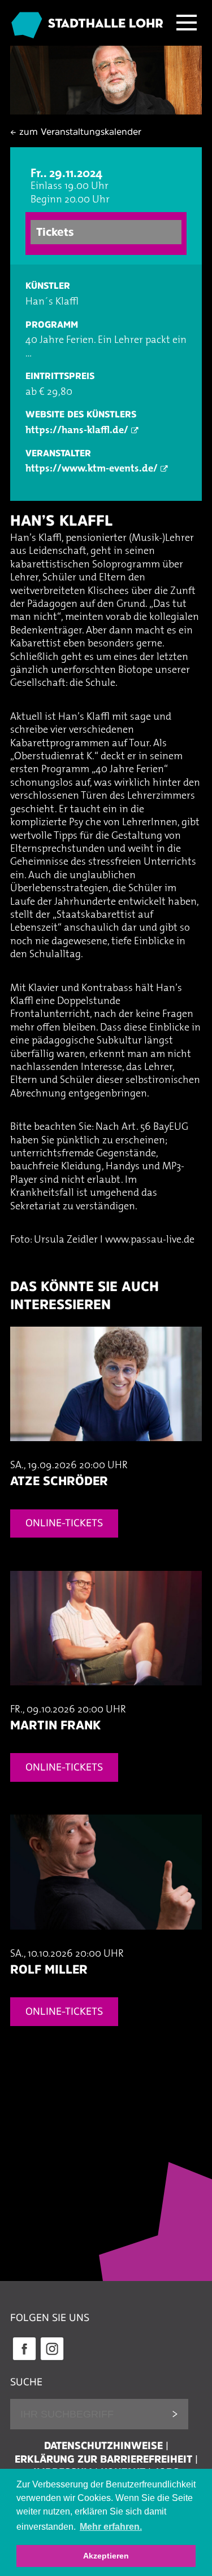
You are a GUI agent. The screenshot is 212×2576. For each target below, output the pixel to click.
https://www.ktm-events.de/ (92, 469)
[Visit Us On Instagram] (52, 2359)
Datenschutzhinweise (103, 2446)
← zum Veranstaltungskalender (76, 131)
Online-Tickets (64, 1523)
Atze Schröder (59, 1481)
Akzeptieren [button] (106, 2556)
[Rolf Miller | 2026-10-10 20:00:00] (106, 1941)
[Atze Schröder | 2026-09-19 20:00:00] (106, 1453)
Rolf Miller (49, 1969)
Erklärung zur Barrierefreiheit (103, 2459)
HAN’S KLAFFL (62, 520)
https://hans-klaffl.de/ (77, 431)
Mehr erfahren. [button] (111, 2527)
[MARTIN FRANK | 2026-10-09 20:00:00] (106, 1697)
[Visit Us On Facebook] (24, 2359)
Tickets (55, 232)
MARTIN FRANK (55, 1725)
